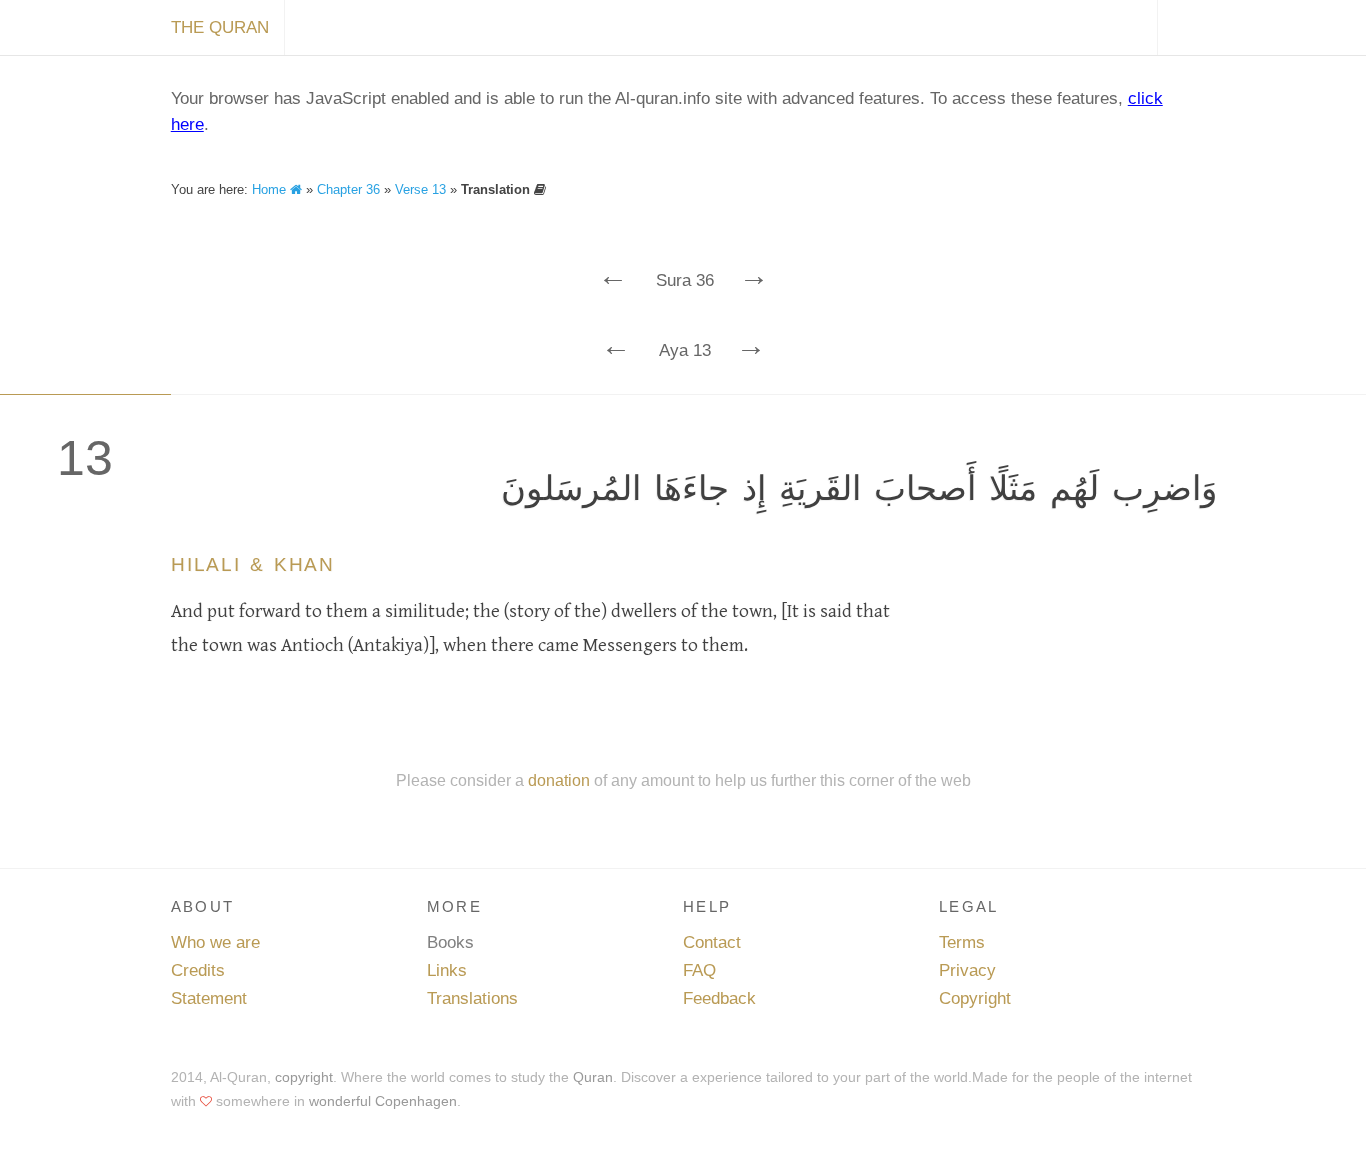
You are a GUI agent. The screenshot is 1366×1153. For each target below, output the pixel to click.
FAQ (699, 970)
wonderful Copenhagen (383, 1101)
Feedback (719, 998)
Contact (712, 942)
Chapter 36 (348, 189)
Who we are (215, 942)
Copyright (975, 998)
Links (447, 970)
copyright (304, 1077)
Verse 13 (420, 189)
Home (271, 189)
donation (559, 780)
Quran (593, 1077)
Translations (472, 998)
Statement (209, 998)
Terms (962, 942)
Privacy (967, 970)
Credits (198, 970)
